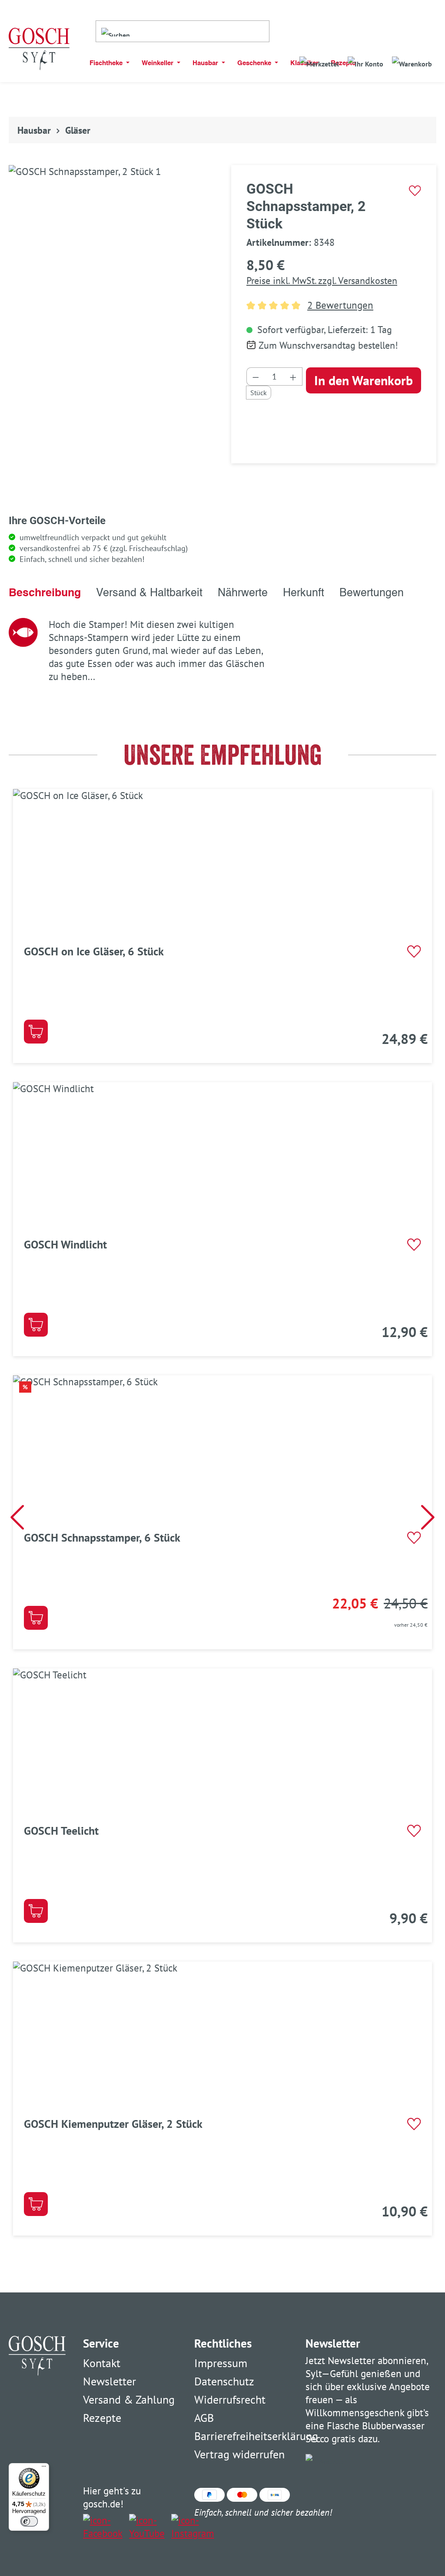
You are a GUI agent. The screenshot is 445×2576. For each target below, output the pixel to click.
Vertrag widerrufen (239, 2454)
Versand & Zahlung (129, 2399)
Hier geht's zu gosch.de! (112, 2497)
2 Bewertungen (340, 305)
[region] (111, 261)
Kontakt (102, 2363)
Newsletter (110, 2381)
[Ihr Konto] (365, 61)
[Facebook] (103, 2527)
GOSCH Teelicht (61, 1831)
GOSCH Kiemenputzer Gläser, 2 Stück (113, 2124)
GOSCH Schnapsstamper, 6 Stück (102, 1537)
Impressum (221, 2363)
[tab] (45, 593)
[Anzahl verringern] (256, 376)
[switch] (29, 2521)
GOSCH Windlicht (65, 1244)
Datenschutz (224, 2381)
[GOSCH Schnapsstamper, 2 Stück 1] (111, 256)
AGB (204, 2418)
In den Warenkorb (364, 380)
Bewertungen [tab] (372, 593)
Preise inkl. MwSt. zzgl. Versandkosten (322, 281)
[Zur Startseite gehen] (39, 49)
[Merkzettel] (319, 61)
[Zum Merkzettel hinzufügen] (415, 191)
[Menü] (44, 2468)
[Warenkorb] (412, 61)
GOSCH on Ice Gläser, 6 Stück (94, 951)
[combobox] (202, 31)
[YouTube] (147, 2527)
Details (36, 1032)
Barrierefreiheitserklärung (256, 2436)
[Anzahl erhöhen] (293, 376)
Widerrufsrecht (230, 2399)
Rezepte (102, 2418)
